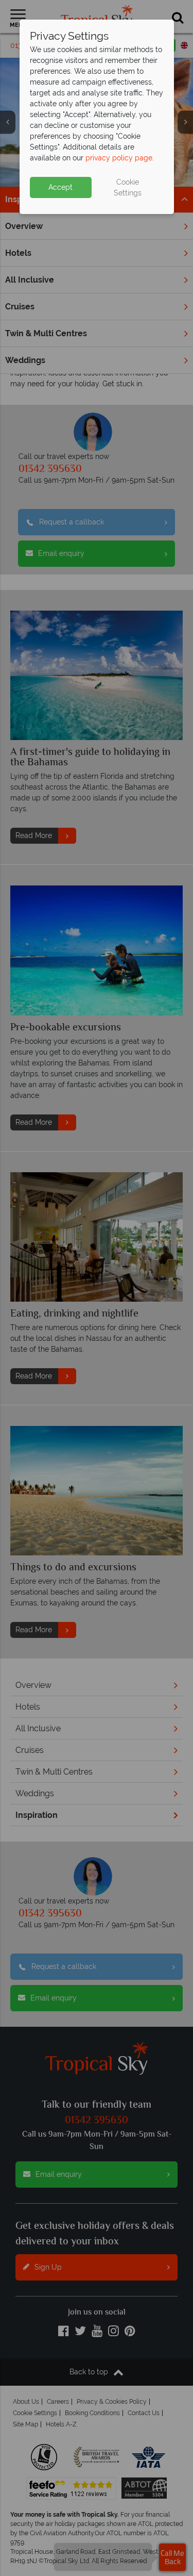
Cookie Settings (128, 187)
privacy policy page (119, 158)
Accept (60, 187)
